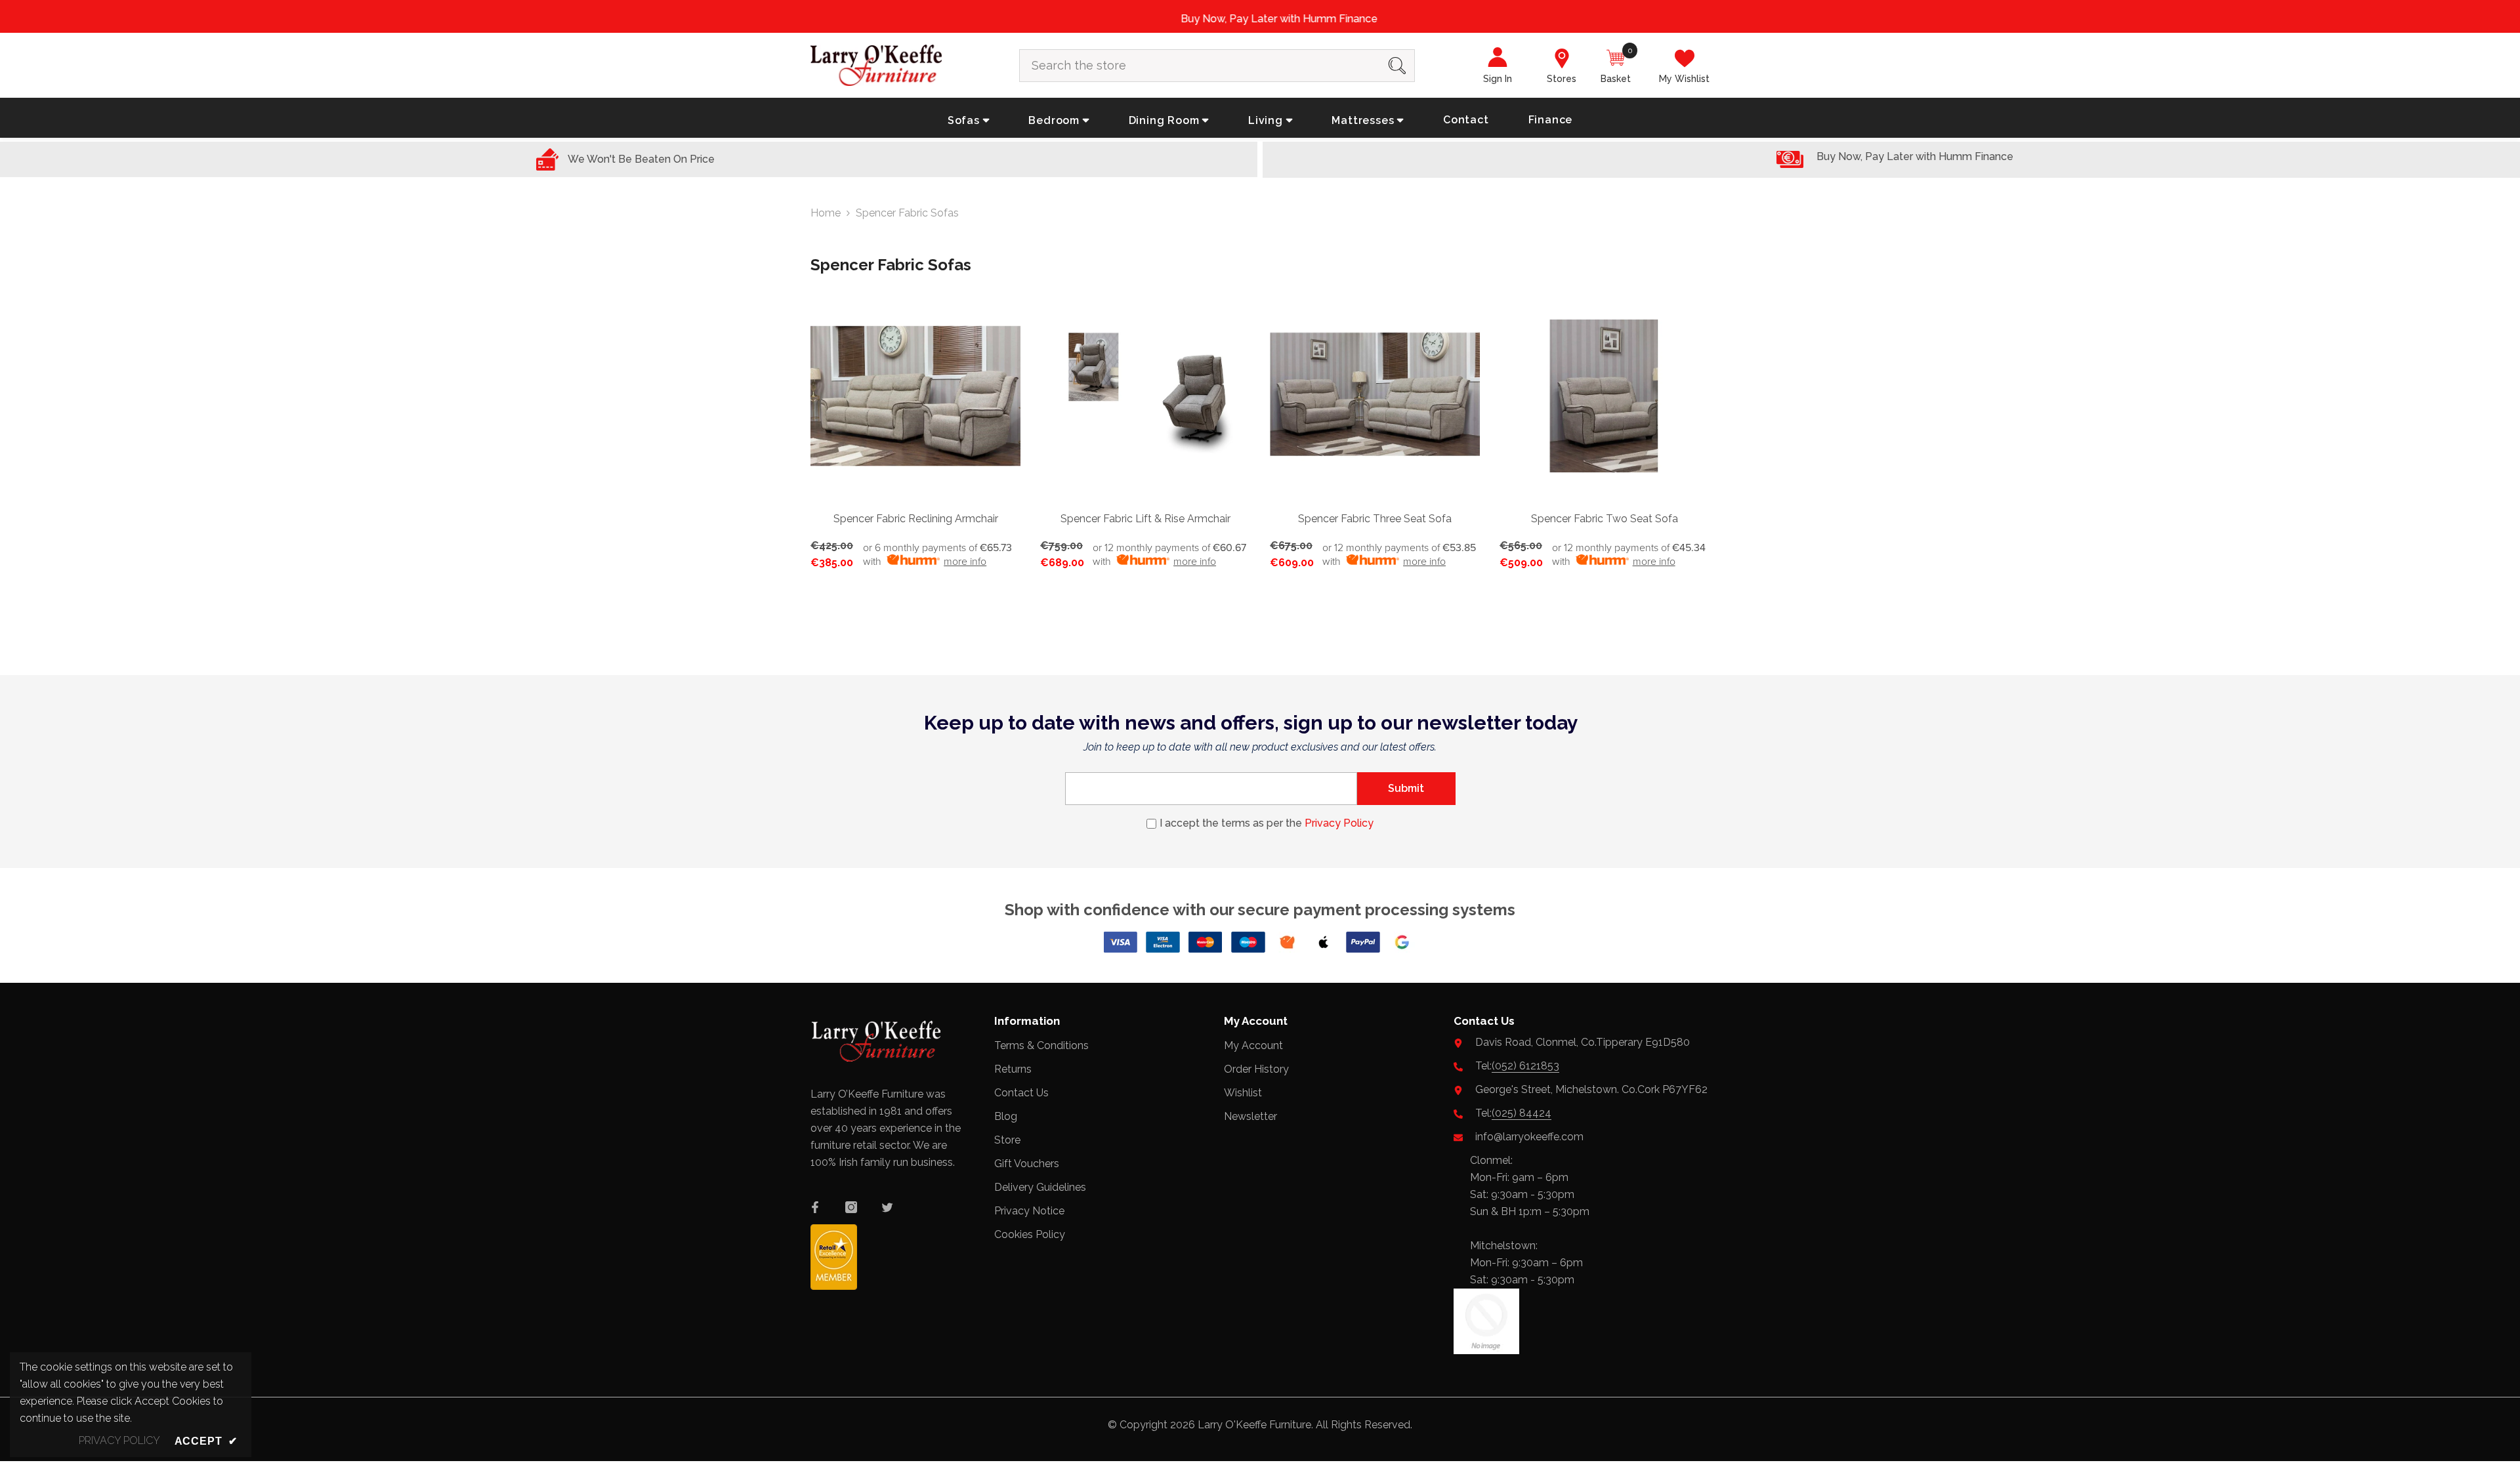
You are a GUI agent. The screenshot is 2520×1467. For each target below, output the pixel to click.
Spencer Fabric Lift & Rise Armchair (1145, 517)
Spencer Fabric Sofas (907, 212)
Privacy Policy (1339, 822)
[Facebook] (815, 1207)
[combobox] (1200, 64)
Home (826, 212)
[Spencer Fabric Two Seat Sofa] (1605, 395)
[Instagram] (851, 1207)
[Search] (1217, 64)
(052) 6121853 (1525, 1065)
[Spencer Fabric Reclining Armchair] (915, 395)
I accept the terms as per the (1267, 822)
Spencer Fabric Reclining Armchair (916, 517)
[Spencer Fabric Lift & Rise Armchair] (1145, 395)
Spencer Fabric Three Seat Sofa (1375, 517)
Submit (1406, 787)
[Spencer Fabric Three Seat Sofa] (1375, 395)
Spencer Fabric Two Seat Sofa (1605, 517)
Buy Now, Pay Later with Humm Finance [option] (1260, 19)
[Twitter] (887, 1207)
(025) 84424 (1522, 1112)
